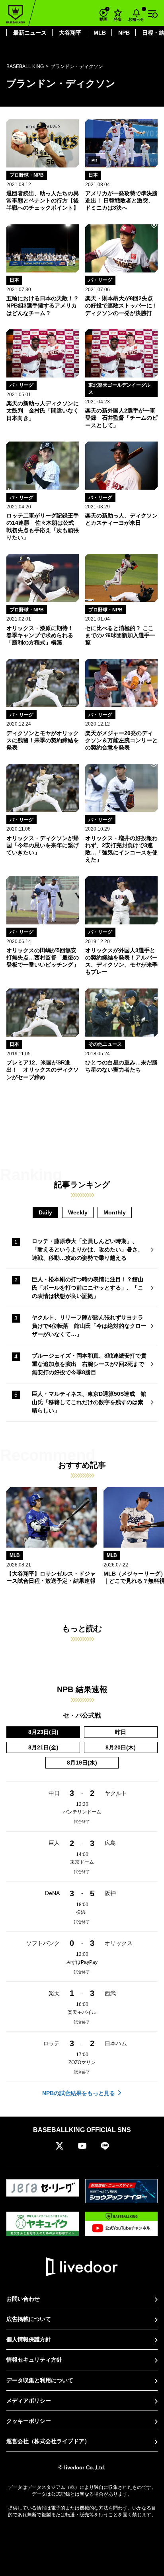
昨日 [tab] (121, 1732)
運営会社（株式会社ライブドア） (48, 2441)
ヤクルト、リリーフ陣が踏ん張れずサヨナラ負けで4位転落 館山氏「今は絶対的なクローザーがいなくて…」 (89, 1326)
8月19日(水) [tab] (82, 1763)
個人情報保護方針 (29, 2339)
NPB (124, 33)
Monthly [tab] (115, 1212)
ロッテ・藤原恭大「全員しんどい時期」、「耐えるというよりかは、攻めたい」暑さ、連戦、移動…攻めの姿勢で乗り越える (88, 1249)
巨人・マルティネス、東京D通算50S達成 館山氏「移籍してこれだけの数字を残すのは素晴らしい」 (89, 1402)
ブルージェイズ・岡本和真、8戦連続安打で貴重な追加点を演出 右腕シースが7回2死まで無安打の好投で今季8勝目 (89, 1364)
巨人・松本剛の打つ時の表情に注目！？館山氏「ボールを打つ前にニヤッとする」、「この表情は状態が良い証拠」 (88, 1288)
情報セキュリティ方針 (34, 2360)
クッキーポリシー (29, 2421)
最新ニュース (30, 33)
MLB (100, 33)
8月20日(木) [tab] (121, 1747)
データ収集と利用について (40, 2380)
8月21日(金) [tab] (43, 1747)
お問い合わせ (23, 2299)
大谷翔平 (70, 33)
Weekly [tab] (78, 1212)
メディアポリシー (29, 2401)
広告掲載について (29, 2319)
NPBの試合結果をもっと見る (79, 2093)
